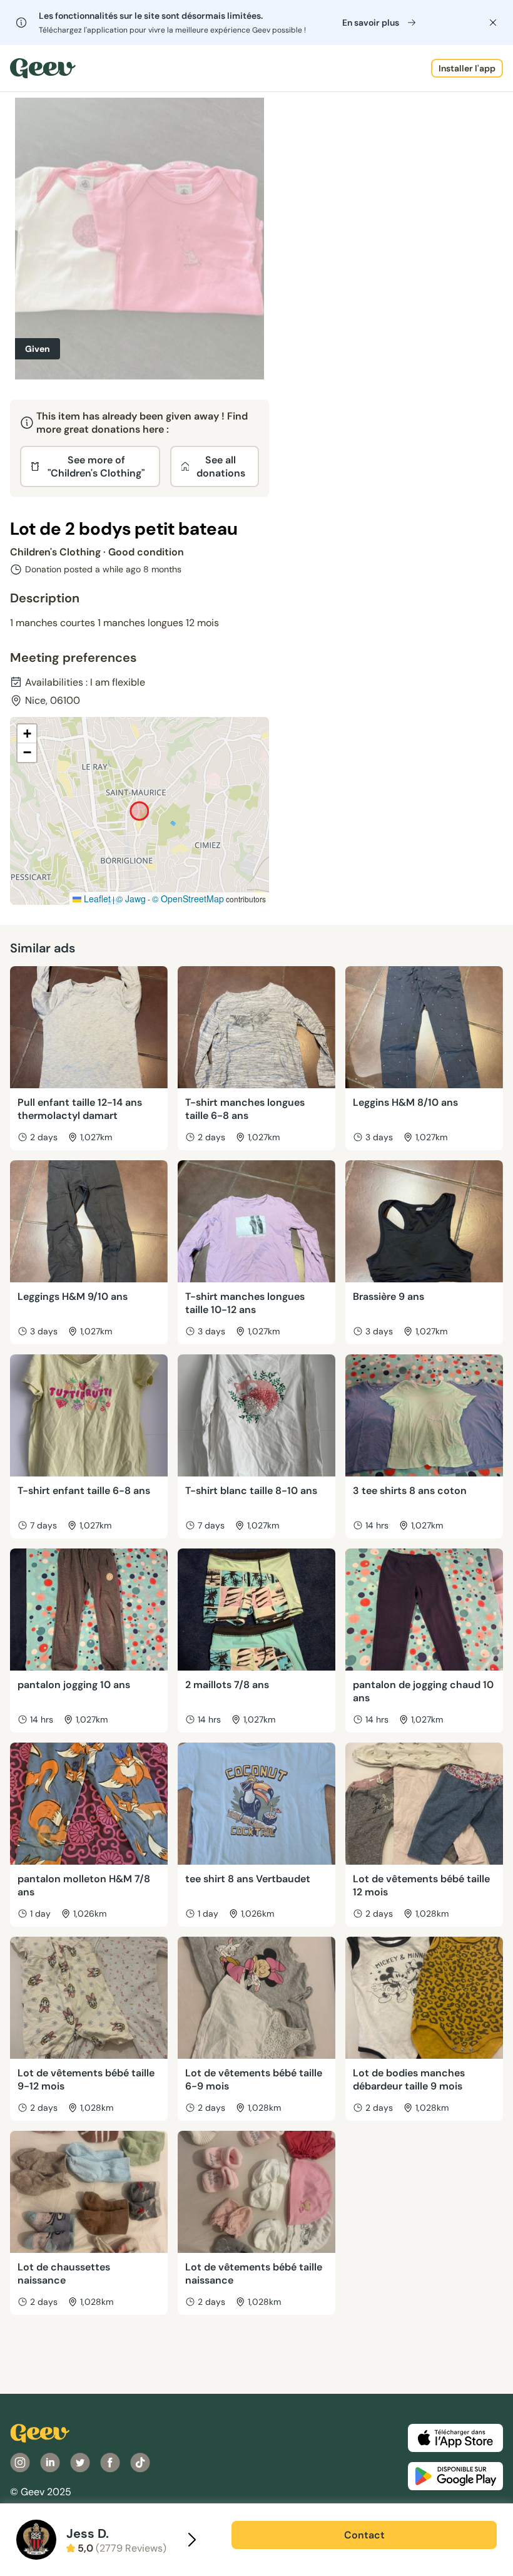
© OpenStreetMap (188, 899)
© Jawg (131, 899)
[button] (27, 734)
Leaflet (96, 899)
